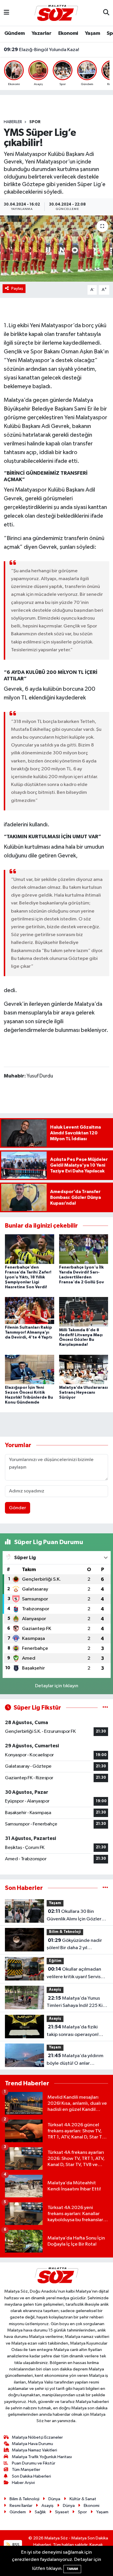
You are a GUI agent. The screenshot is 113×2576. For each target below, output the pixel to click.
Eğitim (55, 1961)
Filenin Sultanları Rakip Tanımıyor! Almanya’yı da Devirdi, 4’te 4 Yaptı (29, 1332)
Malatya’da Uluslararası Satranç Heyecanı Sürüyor (83, 1393)
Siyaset (62, 2512)
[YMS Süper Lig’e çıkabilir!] (57, 249)
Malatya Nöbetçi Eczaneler (37, 2437)
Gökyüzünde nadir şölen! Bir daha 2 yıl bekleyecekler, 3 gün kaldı (75, 1945)
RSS (16, 2545)
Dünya (54, 2499)
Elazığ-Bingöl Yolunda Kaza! (41, 50)
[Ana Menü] (7, 13)
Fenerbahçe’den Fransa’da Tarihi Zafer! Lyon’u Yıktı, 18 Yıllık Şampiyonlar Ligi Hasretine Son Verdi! (28, 1277)
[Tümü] (105, 1888)
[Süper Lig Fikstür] (105, 1708)
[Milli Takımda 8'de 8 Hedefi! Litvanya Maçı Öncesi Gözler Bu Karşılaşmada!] (84, 1312)
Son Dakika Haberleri (31, 2476)
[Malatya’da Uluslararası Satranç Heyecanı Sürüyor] (84, 1369)
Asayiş (55, 1990)
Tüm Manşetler (26, 2470)
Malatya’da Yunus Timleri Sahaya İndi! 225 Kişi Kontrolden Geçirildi (76, 2003)
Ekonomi (68, 33)
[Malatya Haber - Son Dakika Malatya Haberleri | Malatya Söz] (56, 13)
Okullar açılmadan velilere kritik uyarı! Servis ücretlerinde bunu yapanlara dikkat (77, 1974)
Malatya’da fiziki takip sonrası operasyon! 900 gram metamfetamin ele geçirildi (74, 2031)
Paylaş (17, 288)
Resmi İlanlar (21, 2506)
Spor (35, 122)
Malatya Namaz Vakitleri (34, 2450)
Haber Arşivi (23, 2483)
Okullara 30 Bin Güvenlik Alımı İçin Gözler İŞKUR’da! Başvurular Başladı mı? (77, 1916)
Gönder (18, 1508)
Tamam (72, 2569)
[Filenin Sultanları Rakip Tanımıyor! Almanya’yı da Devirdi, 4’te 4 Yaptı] (30, 1310)
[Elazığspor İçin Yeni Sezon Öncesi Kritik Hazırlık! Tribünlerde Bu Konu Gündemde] (30, 1369)
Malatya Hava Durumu (32, 2444)
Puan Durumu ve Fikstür (34, 2463)
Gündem (14, 33)
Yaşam (92, 33)
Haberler (13, 122)
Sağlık (40, 2512)
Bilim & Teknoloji (65, 1932)
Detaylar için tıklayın (57, 1686)
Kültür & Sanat (83, 2499)
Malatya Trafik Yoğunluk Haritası (42, 2457)
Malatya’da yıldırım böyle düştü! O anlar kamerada (75, 2060)
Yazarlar (41, 33)
